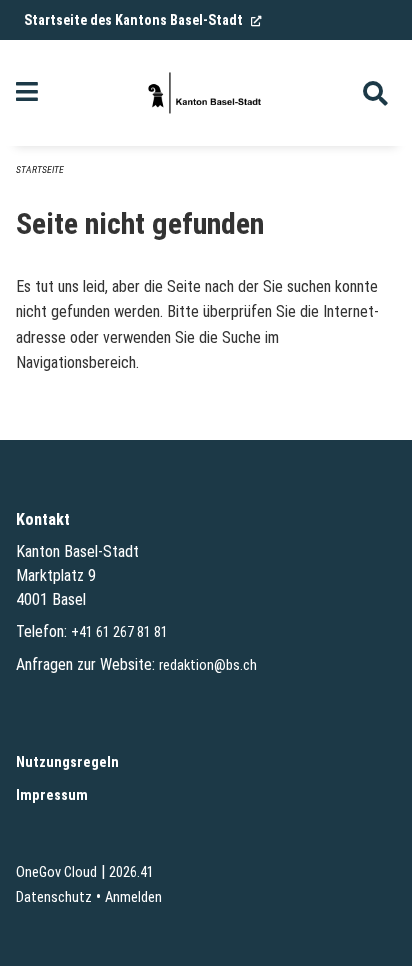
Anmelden (133, 897)
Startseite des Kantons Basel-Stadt (143, 20)
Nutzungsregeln (67, 762)
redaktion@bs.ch (208, 665)
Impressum (52, 795)
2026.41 (131, 872)
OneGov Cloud (56, 872)
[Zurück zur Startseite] (206, 93)
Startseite (40, 169)
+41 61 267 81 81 (119, 632)
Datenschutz (54, 897)
